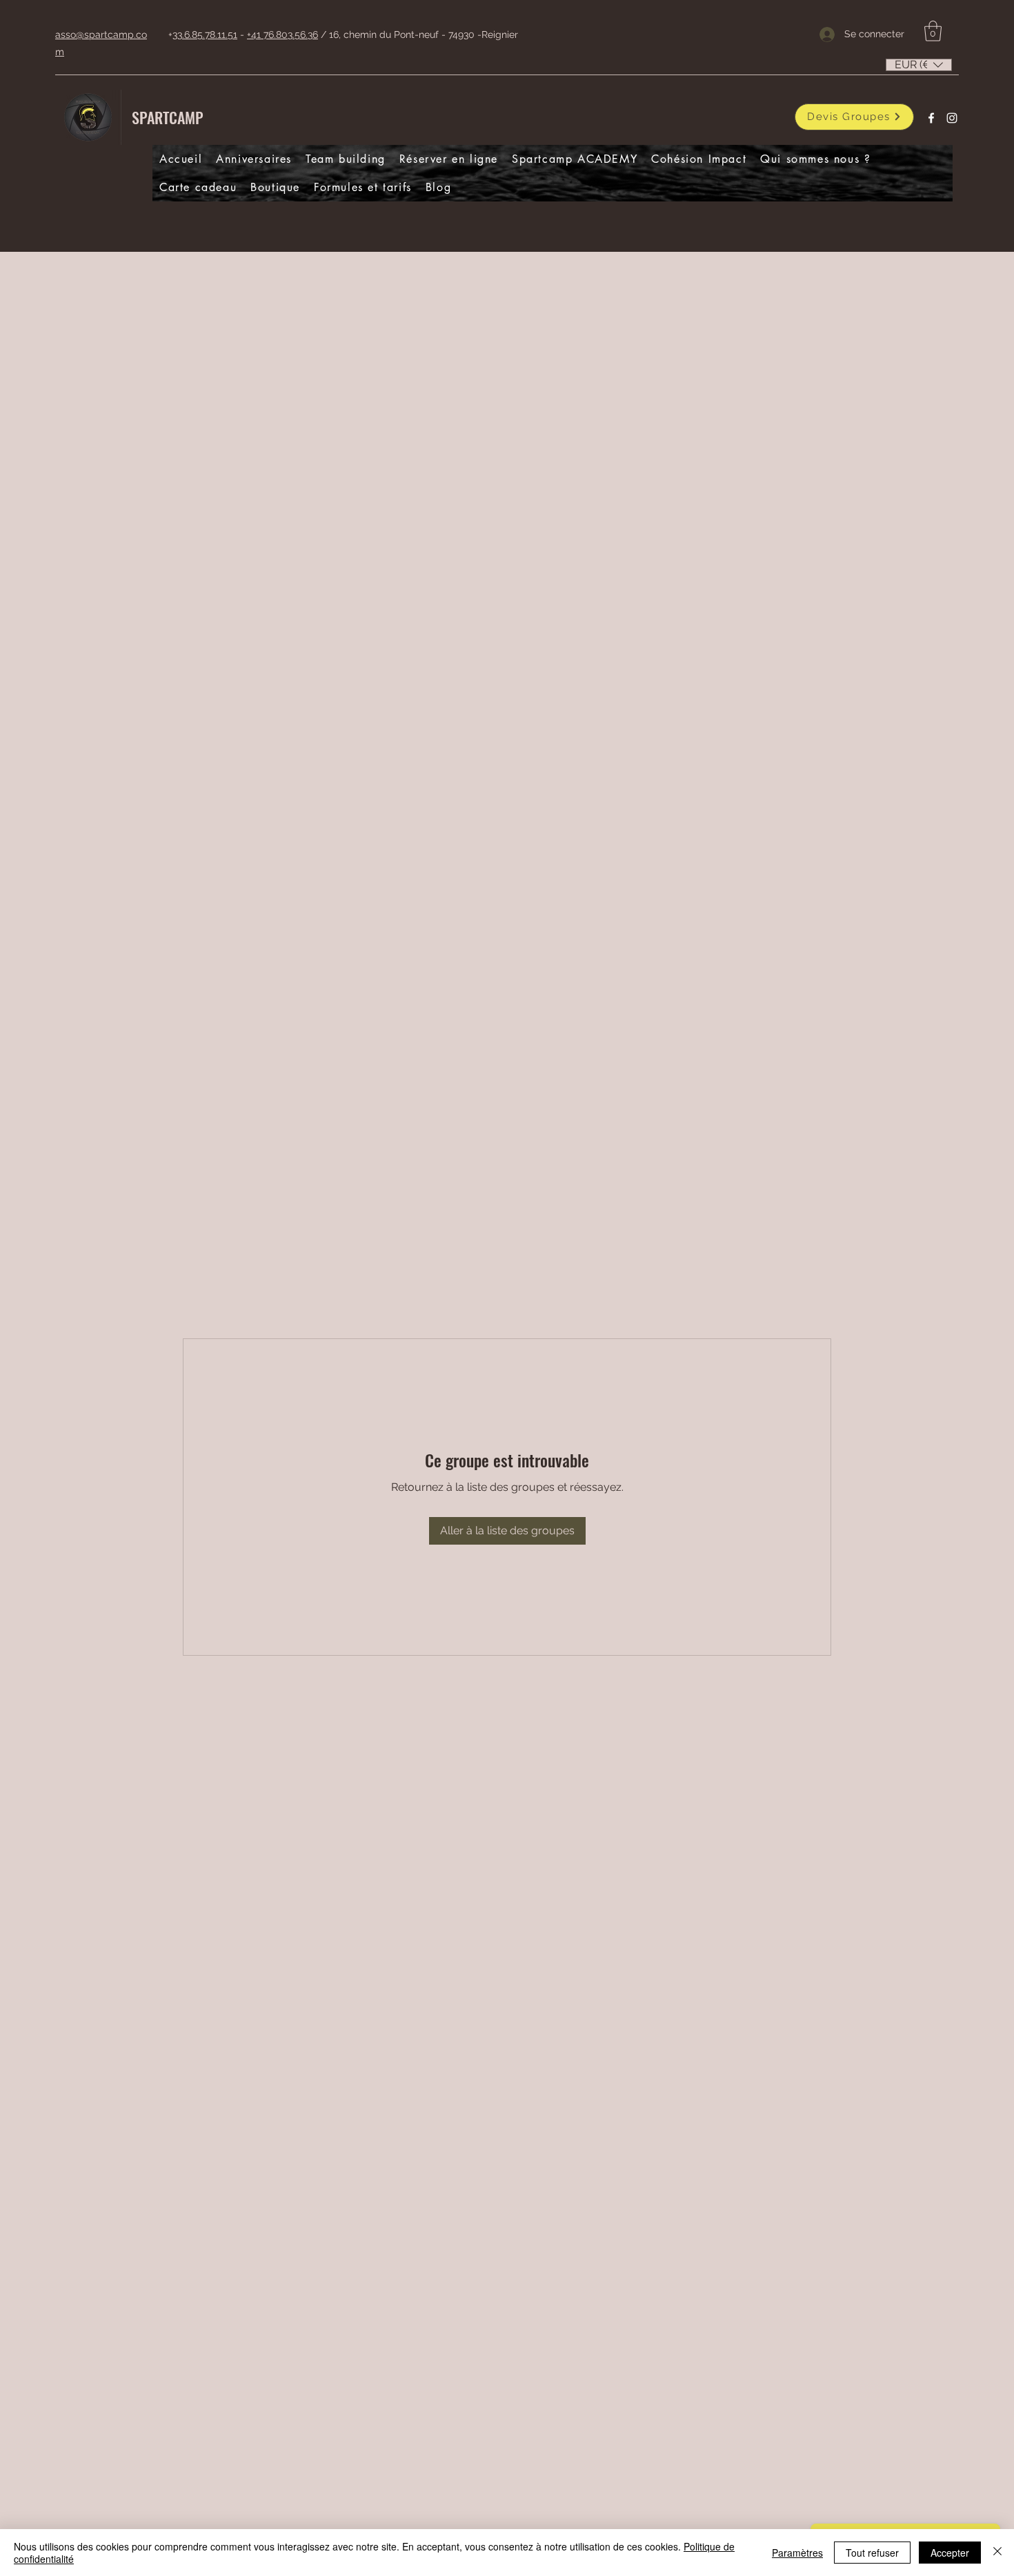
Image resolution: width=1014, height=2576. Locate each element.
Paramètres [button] (797, 2553)
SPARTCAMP (168, 117)
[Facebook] (931, 118)
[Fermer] (997, 2553)
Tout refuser (872, 2553)
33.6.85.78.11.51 (205, 34)
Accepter (950, 2553)
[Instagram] (952, 118)
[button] (933, 31)
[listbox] (919, 65)
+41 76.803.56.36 (282, 34)
